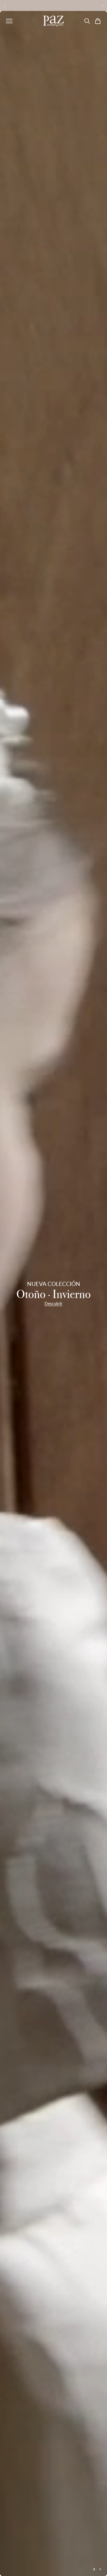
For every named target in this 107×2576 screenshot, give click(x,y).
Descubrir (53, 1304)
